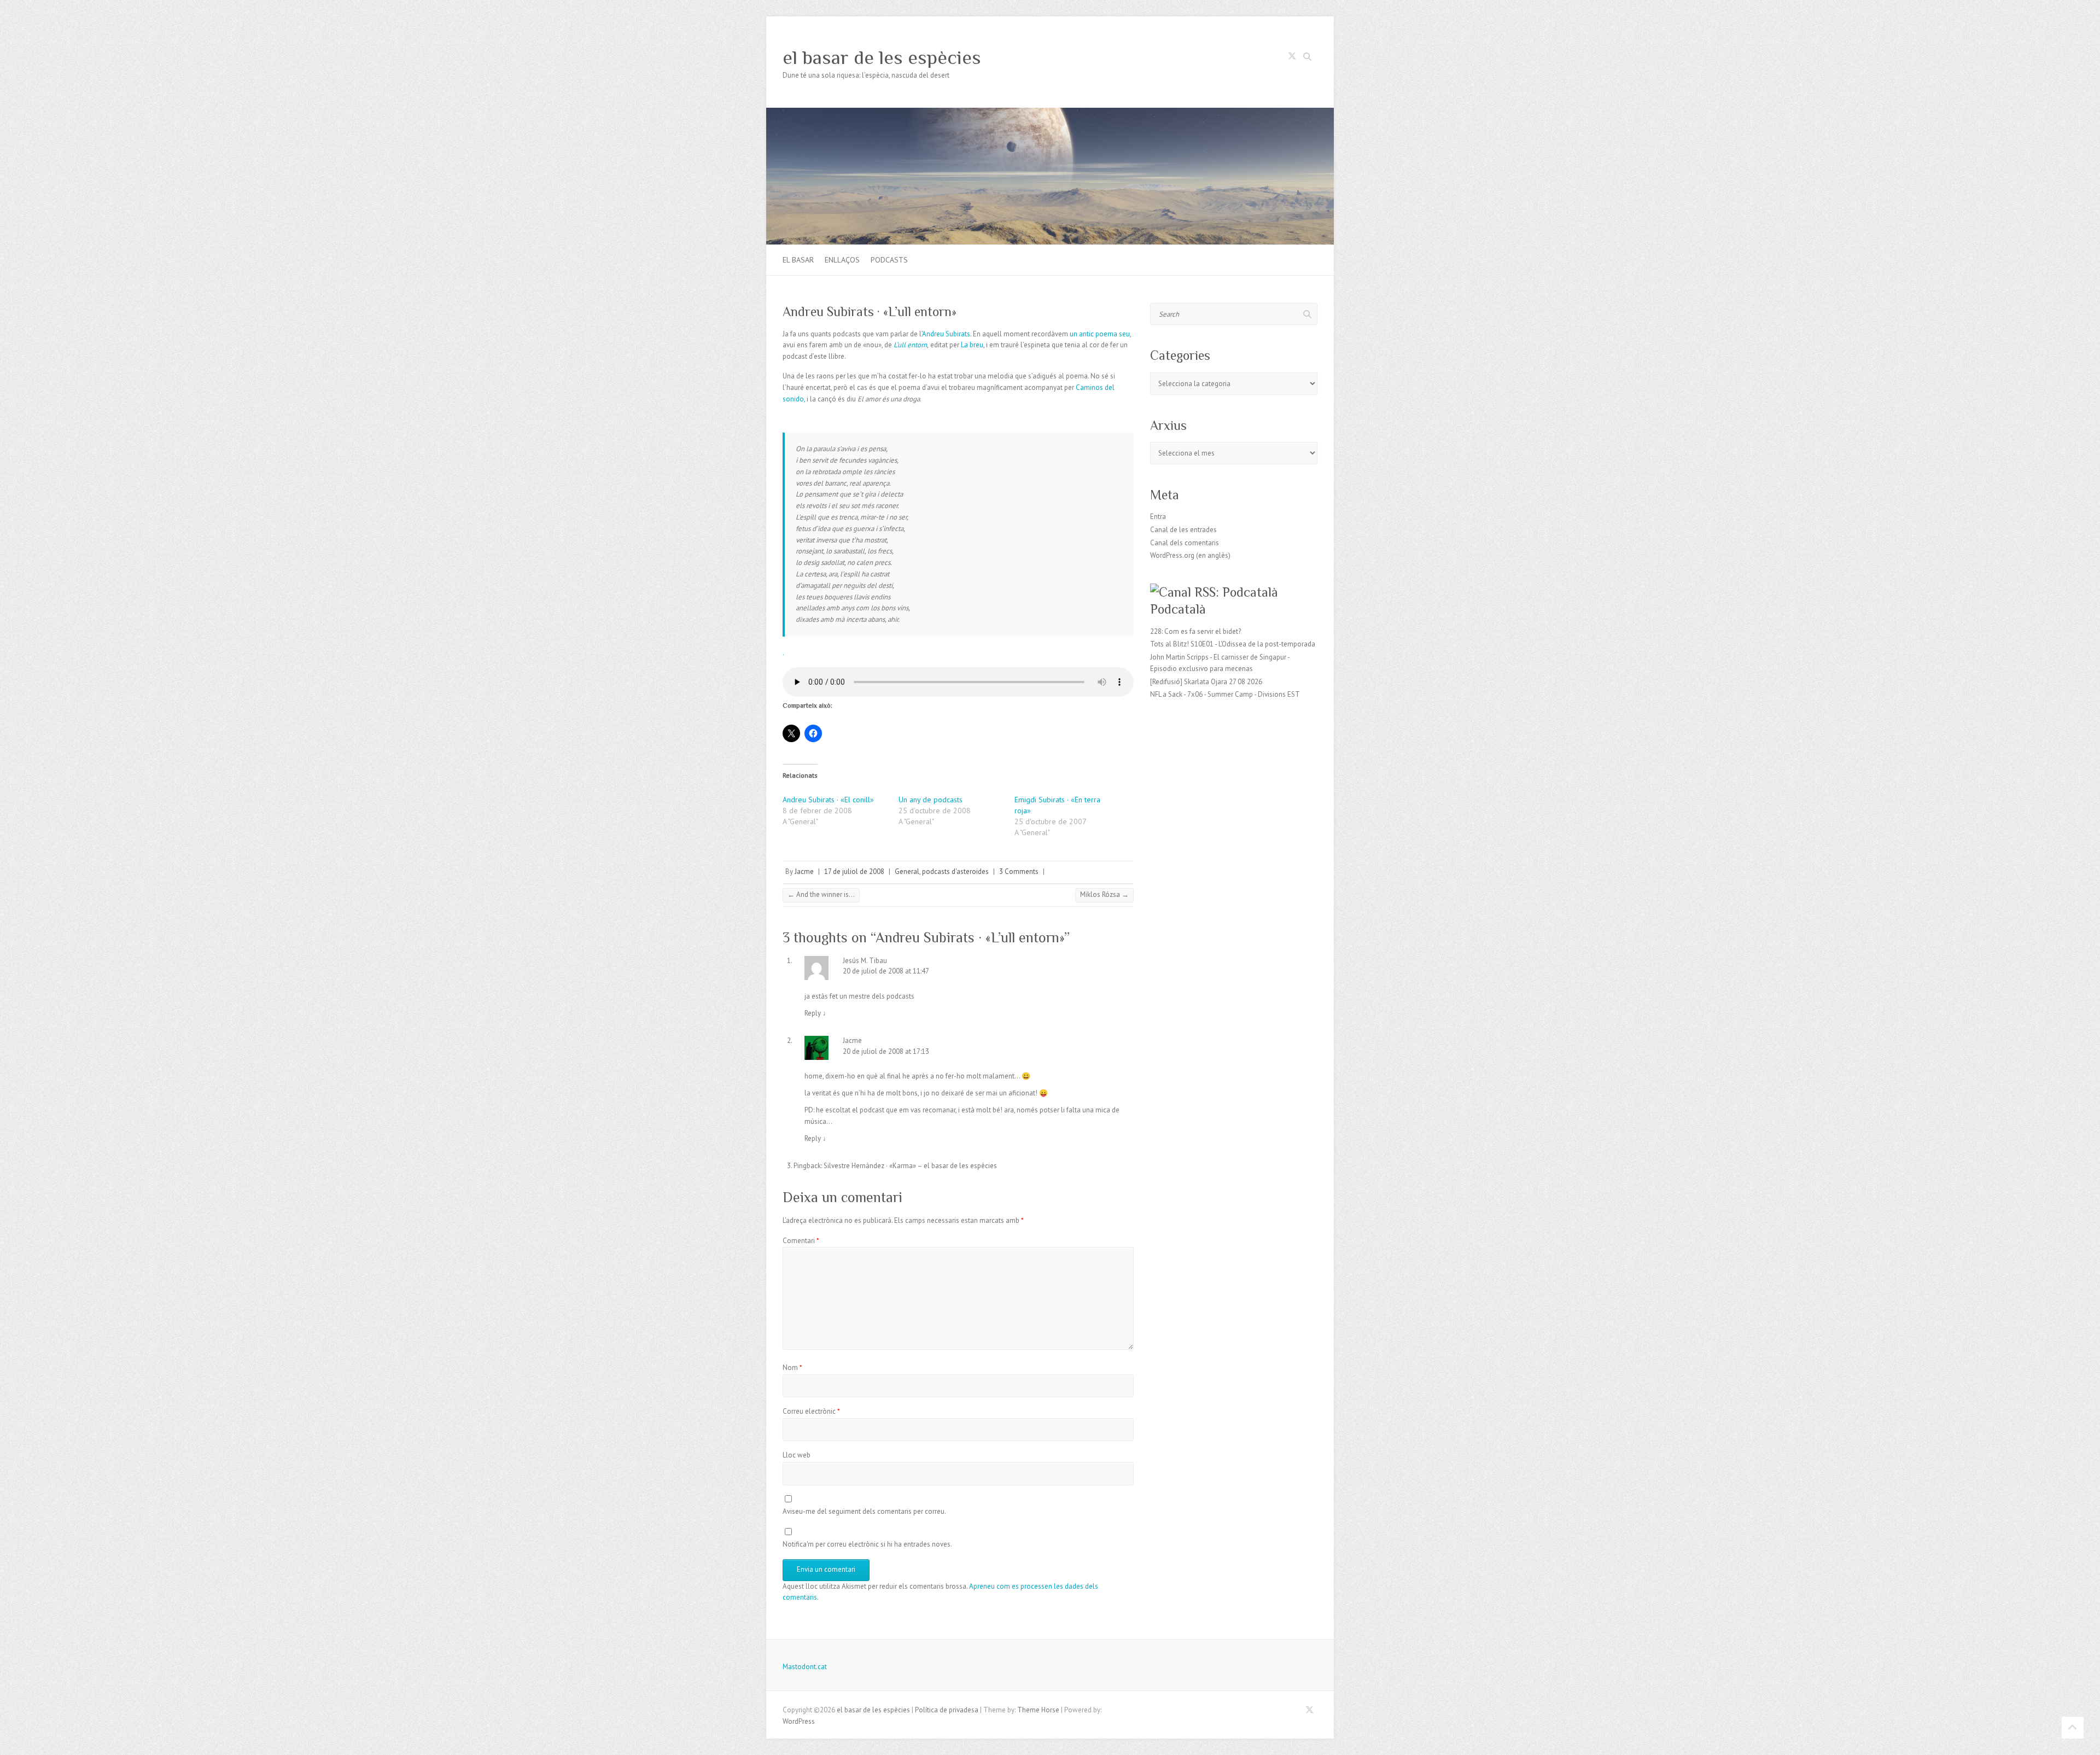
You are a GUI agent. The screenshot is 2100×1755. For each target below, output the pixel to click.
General (907, 871)
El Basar (798, 260)
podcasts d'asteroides (955, 871)
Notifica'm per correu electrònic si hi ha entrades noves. (867, 1544)
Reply (815, 1013)
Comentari (801, 1241)
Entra (1158, 517)
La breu (972, 345)
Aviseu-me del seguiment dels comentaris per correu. (864, 1511)
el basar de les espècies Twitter (1292, 58)
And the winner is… (821, 894)
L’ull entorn (910, 345)
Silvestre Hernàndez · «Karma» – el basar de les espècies (910, 1166)
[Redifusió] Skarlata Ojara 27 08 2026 (1206, 682)
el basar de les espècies (882, 57)
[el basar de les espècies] (1050, 113)
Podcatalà (1178, 609)
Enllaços (842, 260)
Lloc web (797, 1455)
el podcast (868, 1110)
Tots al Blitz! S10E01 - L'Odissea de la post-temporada (1233, 644)
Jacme (804, 871)
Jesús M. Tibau (865, 961)
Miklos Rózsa (1104, 894)
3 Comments (1019, 871)
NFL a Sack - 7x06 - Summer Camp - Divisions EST (1225, 694)
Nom (792, 1368)
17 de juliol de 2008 (854, 871)
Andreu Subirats (946, 334)
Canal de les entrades (1183, 530)
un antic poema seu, (1100, 334)
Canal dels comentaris (1185, 543)
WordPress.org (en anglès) (1190, 555)
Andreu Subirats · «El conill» (828, 800)
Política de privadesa (947, 1710)
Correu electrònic (811, 1411)
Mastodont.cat (805, 1667)
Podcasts (889, 260)
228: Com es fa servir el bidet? (1195, 631)
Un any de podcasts (931, 800)
